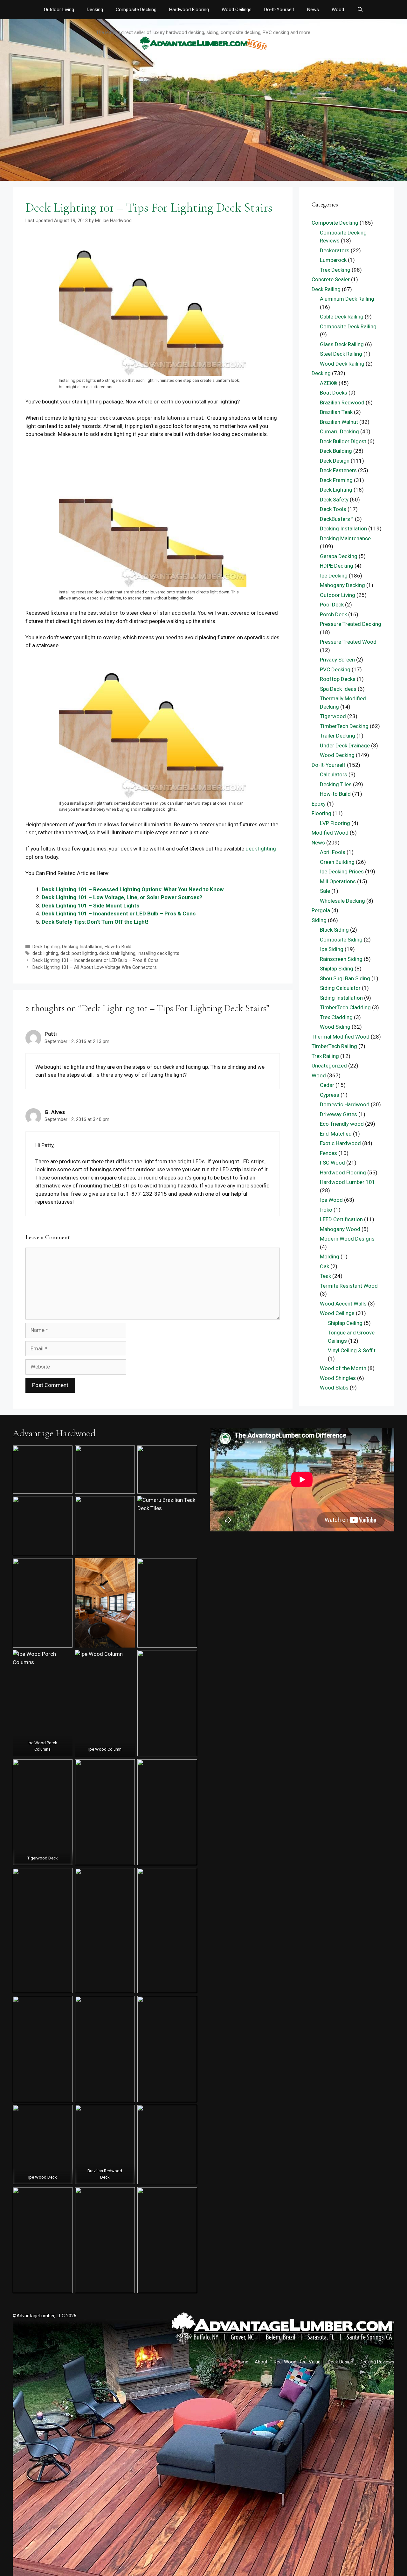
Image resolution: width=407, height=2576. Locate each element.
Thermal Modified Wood (341, 1037)
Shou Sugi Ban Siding (345, 978)
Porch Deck (333, 614)
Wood (338, 10)
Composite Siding (341, 940)
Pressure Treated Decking (351, 624)
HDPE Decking (337, 566)
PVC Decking (335, 669)
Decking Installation (82, 947)
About (261, 2362)
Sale (325, 891)
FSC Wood (332, 1163)
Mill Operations (338, 881)
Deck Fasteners (338, 470)
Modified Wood (330, 833)
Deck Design (335, 461)
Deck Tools (333, 509)
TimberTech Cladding (345, 1007)
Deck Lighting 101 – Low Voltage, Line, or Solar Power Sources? (122, 897)
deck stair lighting (117, 953)
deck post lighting (79, 953)
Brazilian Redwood (342, 402)
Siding (319, 920)
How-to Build (118, 947)
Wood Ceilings (237, 10)
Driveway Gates (338, 1114)
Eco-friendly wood (342, 1124)
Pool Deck (332, 605)
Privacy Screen (337, 660)
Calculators (334, 774)
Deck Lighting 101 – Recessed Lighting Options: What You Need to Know (133, 889)
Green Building (337, 862)
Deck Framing (336, 480)
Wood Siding (335, 1027)
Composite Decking (136, 10)
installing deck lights (159, 953)
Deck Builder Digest (343, 441)
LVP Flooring (335, 823)
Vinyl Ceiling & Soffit (352, 1350)
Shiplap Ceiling (345, 1323)
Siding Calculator (340, 988)
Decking (95, 10)
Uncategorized (329, 1066)
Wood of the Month (343, 1368)
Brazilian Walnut (339, 422)
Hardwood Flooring (189, 10)
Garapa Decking (339, 556)
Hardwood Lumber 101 (348, 1182)
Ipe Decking (334, 576)
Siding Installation (341, 998)
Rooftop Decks (338, 679)
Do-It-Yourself (279, 10)
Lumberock (333, 260)
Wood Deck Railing (342, 364)
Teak (325, 1276)
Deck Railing (326, 289)
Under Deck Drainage (345, 745)
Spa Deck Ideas (338, 689)
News (313, 10)
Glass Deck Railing (342, 344)
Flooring (321, 813)
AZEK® (329, 383)
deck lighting (261, 849)
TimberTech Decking (344, 726)
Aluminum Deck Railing (347, 299)
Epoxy (319, 804)
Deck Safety (334, 500)
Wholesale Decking (342, 901)
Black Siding (334, 930)
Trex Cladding (336, 1017)
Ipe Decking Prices (342, 871)
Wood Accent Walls (343, 1304)
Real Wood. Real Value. (298, 2362)
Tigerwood (333, 716)
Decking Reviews (377, 2362)
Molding (330, 1256)
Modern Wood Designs (347, 1239)
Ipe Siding (332, 949)
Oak (324, 1266)
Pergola (321, 910)
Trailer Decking (338, 736)
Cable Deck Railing (342, 317)
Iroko (326, 1210)
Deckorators (335, 250)
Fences (328, 1153)
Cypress (330, 1095)
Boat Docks (334, 393)
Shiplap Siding (337, 969)
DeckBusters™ (337, 519)
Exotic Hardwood (340, 1143)
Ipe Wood (331, 1200)
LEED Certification (341, 1219)
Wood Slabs (334, 1388)
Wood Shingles (338, 1378)
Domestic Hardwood (345, 1104)
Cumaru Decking (339, 431)
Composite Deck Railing (348, 326)
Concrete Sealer (331, 279)
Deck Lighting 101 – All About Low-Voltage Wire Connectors (95, 967)
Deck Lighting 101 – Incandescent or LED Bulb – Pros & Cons (119, 913)
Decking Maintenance (345, 538)
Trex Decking (335, 270)
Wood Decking (337, 755)
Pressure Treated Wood (348, 642)
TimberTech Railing (334, 1046)
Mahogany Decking (342, 585)
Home (242, 2362)
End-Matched (336, 1134)
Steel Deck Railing (341, 354)
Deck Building (336, 451)
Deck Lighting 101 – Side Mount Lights (90, 906)
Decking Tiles (336, 784)
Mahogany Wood (340, 1229)
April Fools (333, 852)
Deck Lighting (46, 947)
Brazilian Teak (336, 412)
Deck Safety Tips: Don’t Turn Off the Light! (95, 922)
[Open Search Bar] (360, 10)
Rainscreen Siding (341, 959)
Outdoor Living (59, 10)
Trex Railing (325, 1056)
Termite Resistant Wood (349, 1286)
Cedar (327, 1085)
